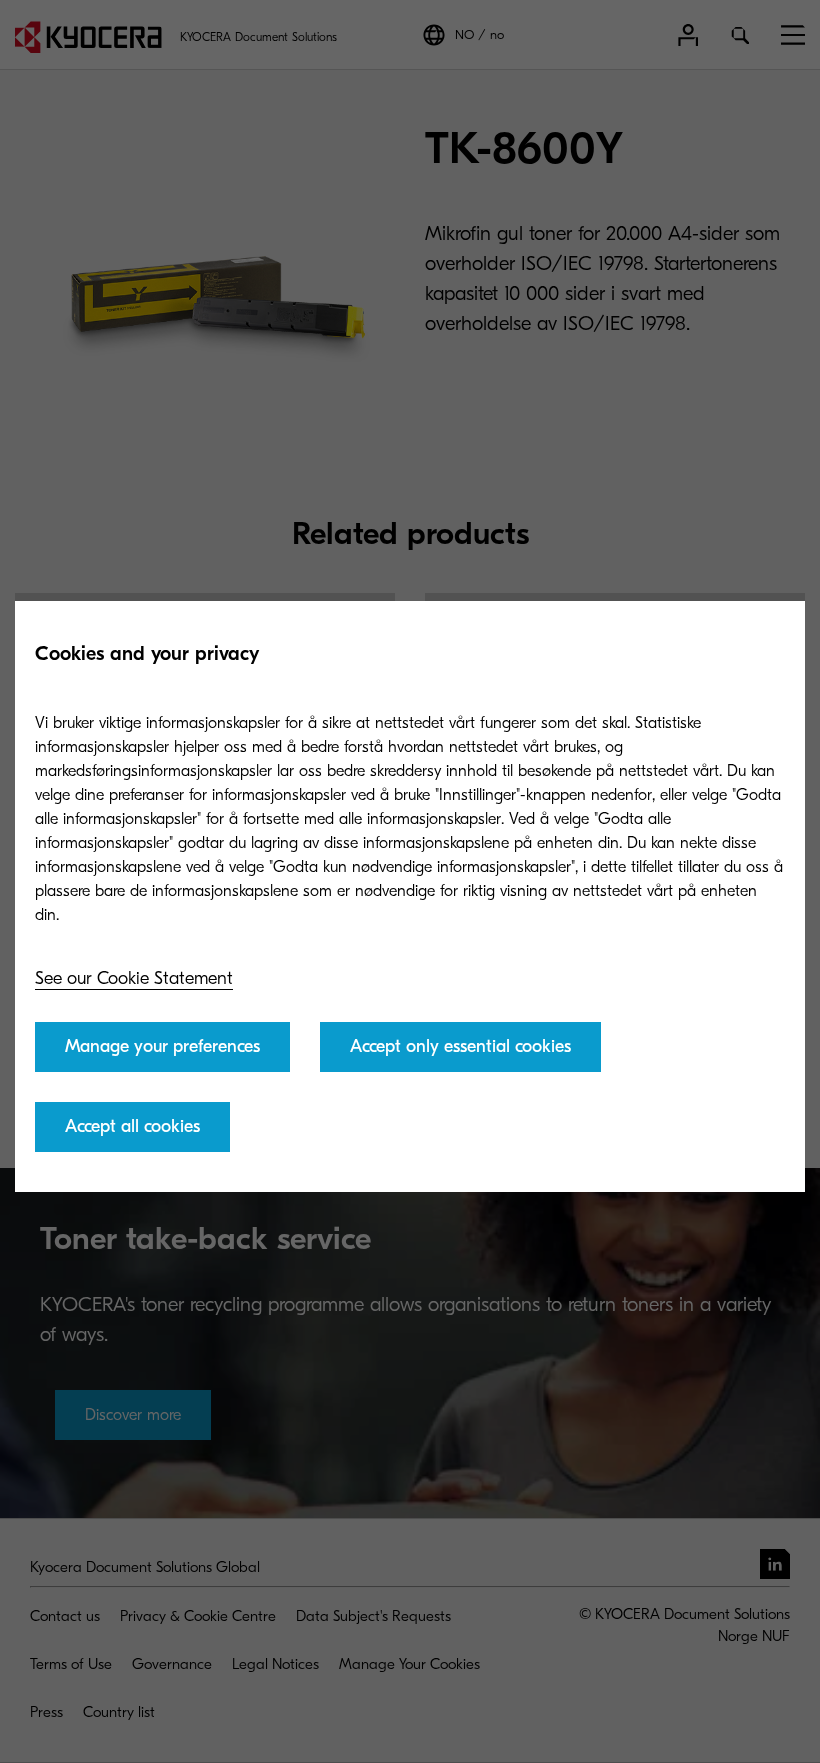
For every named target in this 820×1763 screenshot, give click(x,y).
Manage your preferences (162, 1046)
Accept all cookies (132, 1126)
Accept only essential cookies (460, 1046)
